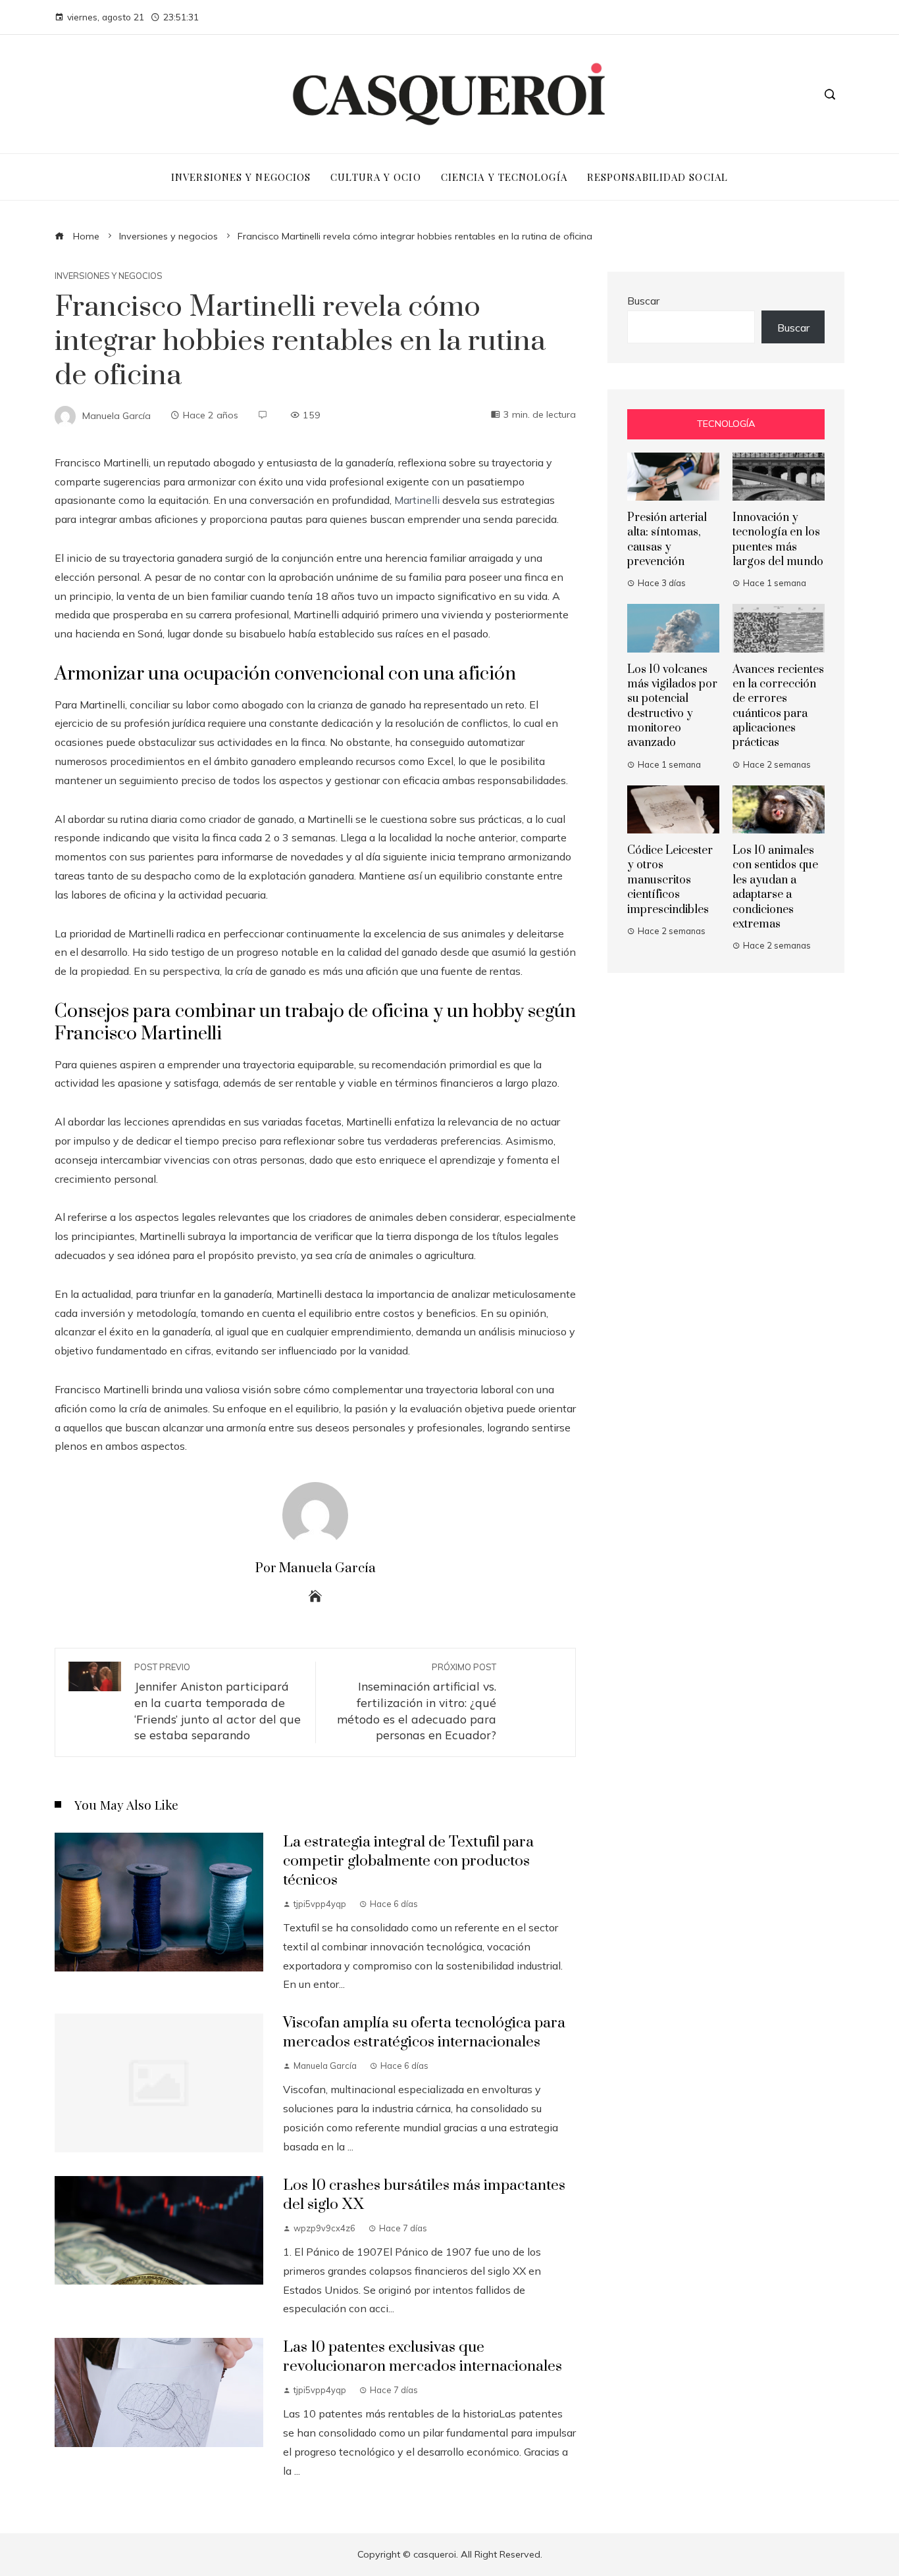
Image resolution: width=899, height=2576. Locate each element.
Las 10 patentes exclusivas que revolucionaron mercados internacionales (423, 2357)
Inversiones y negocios (109, 276)
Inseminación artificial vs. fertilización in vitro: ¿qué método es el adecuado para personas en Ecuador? (417, 1702)
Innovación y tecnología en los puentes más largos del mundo (778, 540)
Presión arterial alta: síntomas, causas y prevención (667, 540)
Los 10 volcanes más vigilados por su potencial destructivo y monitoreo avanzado (672, 706)
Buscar (643, 301)
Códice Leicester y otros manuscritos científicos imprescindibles (670, 880)
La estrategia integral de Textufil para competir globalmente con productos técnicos (408, 1861)
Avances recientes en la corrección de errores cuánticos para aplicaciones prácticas (778, 706)
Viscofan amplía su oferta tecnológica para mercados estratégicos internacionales (424, 2033)
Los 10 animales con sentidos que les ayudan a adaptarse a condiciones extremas (775, 887)
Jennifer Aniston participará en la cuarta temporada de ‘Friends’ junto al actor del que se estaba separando (218, 1702)
